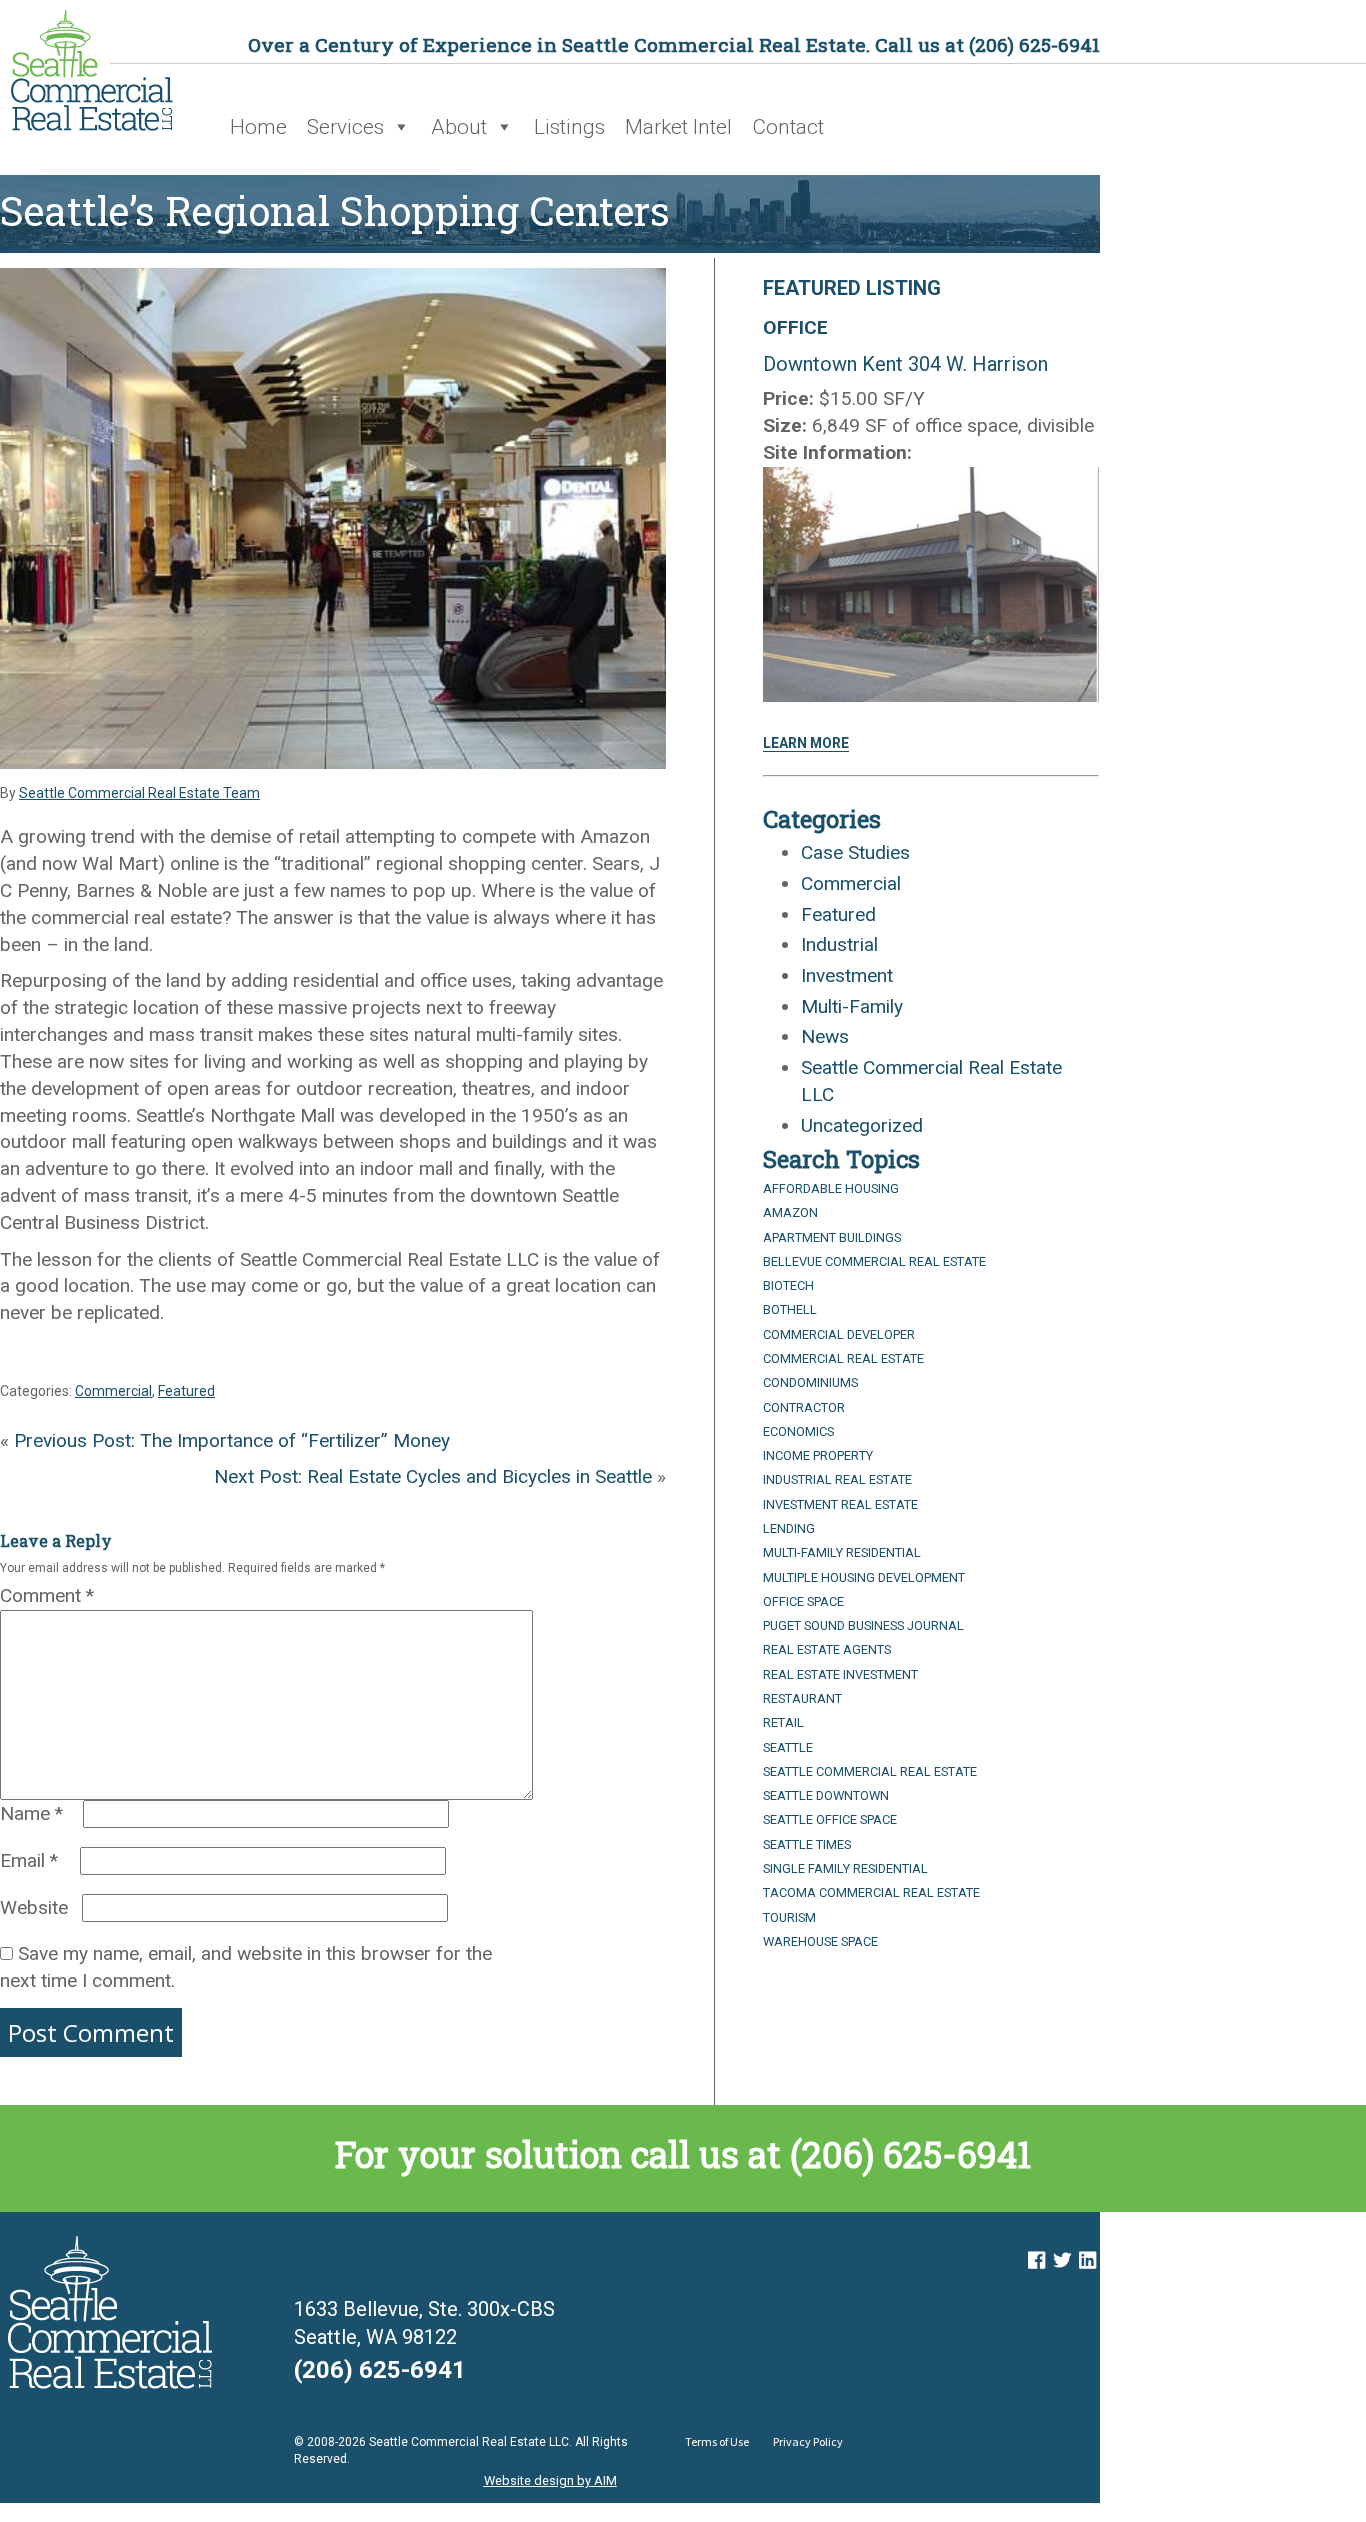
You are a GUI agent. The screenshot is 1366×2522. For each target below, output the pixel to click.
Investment (847, 975)
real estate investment (840, 1674)
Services (345, 127)
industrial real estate (837, 1479)
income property (818, 1455)
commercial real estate (843, 1358)
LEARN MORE (806, 743)
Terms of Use (717, 2441)
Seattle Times (807, 1844)
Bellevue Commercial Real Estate (874, 1261)
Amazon (790, 1212)
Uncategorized (862, 1125)
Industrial (839, 944)
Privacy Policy (808, 2441)
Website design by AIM (550, 2480)
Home (258, 127)
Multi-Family (852, 1006)
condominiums (810, 1382)
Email (29, 1860)
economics (798, 1431)
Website (34, 1907)
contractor (804, 1407)
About (459, 127)
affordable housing (831, 1188)
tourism (789, 1917)
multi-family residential (842, 1552)
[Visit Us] (1036, 2260)
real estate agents (827, 1649)
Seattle (788, 1747)
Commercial (113, 1391)
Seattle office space (830, 1819)
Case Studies (855, 852)
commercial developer (839, 1334)
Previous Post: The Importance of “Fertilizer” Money (232, 1440)
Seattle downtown (826, 1795)
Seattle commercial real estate (870, 1771)
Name (31, 1813)
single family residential (845, 1868)
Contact (788, 127)
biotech (788, 1285)
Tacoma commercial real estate (871, 1892)
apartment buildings (832, 1237)
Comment (47, 1595)
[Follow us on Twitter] (1062, 2260)
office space (803, 1601)
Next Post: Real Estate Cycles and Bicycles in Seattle (433, 1476)
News (825, 1036)
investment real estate (840, 1504)
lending (789, 1528)
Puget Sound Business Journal (863, 1625)
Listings (569, 127)
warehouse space (820, 1941)
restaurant (802, 1698)
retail (783, 1722)
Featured (186, 1391)
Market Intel (678, 127)
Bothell (790, 1309)
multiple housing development (864, 1577)
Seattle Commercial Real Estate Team (139, 793)
